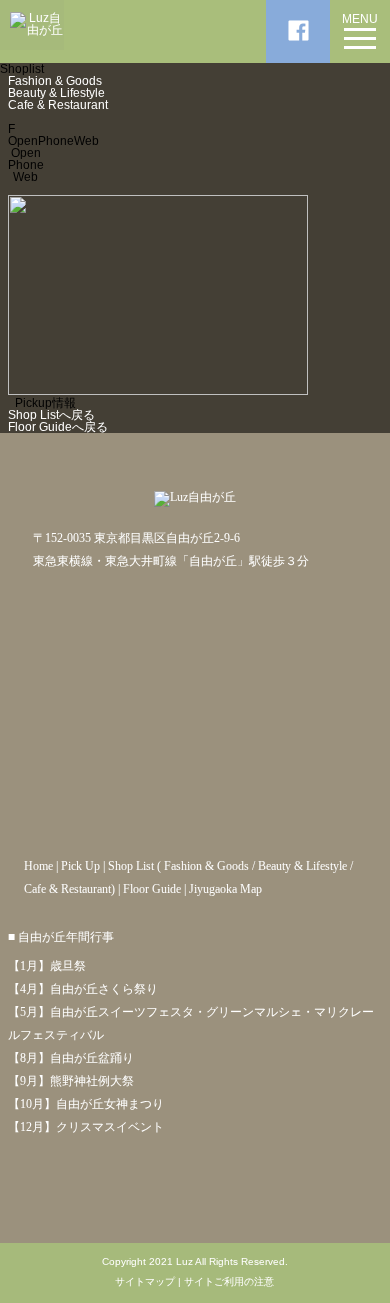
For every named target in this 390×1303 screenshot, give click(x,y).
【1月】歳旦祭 (47, 966)
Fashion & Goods (55, 81)
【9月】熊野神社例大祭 (71, 1081)
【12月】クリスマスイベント (86, 1127)
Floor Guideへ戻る (58, 427)
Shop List (131, 866)
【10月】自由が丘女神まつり (86, 1104)
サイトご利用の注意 (229, 1282)
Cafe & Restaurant (58, 105)
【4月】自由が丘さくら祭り (83, 989)
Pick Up (80, 866)
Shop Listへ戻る (51, 415)
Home (38, 866)
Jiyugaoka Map (225, 889)
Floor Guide (152, 889)
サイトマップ (145, 1282)
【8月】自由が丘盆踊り (71, 1058)
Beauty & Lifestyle (56, 93)
